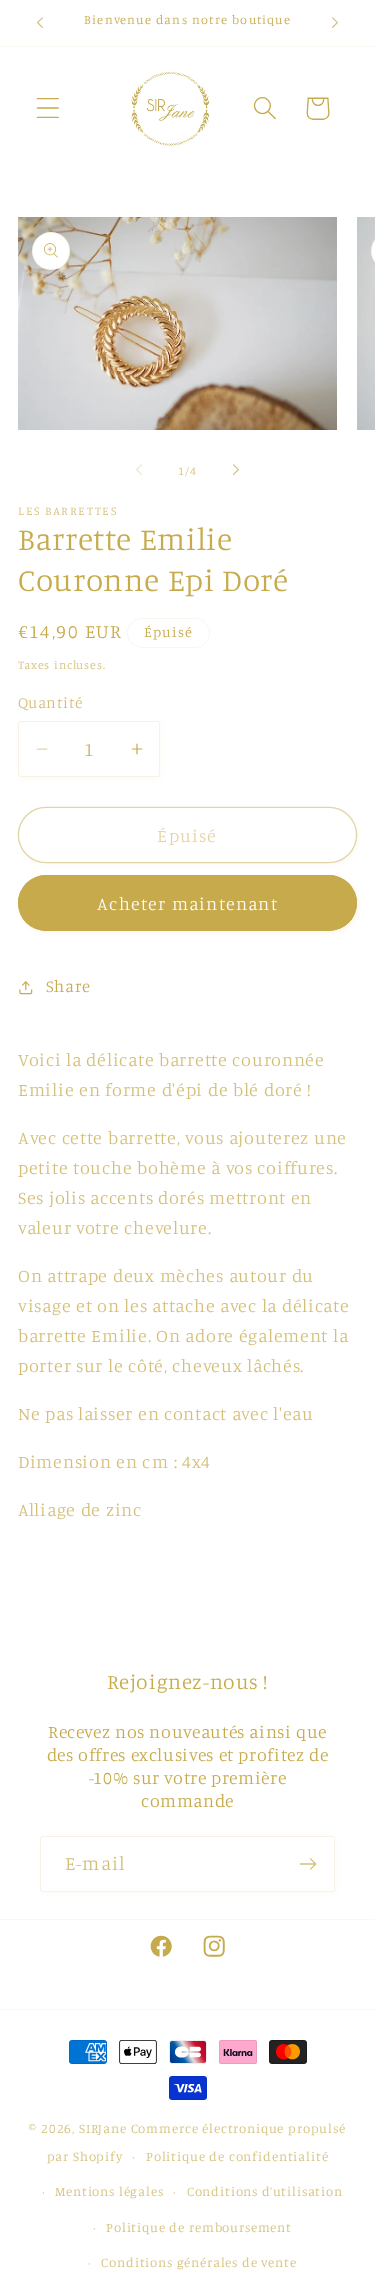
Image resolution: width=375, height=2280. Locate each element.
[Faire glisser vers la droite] (236, 470)
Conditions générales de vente (198, 2262)
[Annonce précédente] (40, 23)
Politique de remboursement (199, 2227)
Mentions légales (109, 2191)
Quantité (50, 702)
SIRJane (103, 2128)
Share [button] (68, 986)
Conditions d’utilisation (265, 2191)
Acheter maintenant (187, 903)
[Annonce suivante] (335, 23)
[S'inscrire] (307, 1864)
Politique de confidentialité (237, 2156)
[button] (48, 108)
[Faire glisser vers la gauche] (139, 470)
